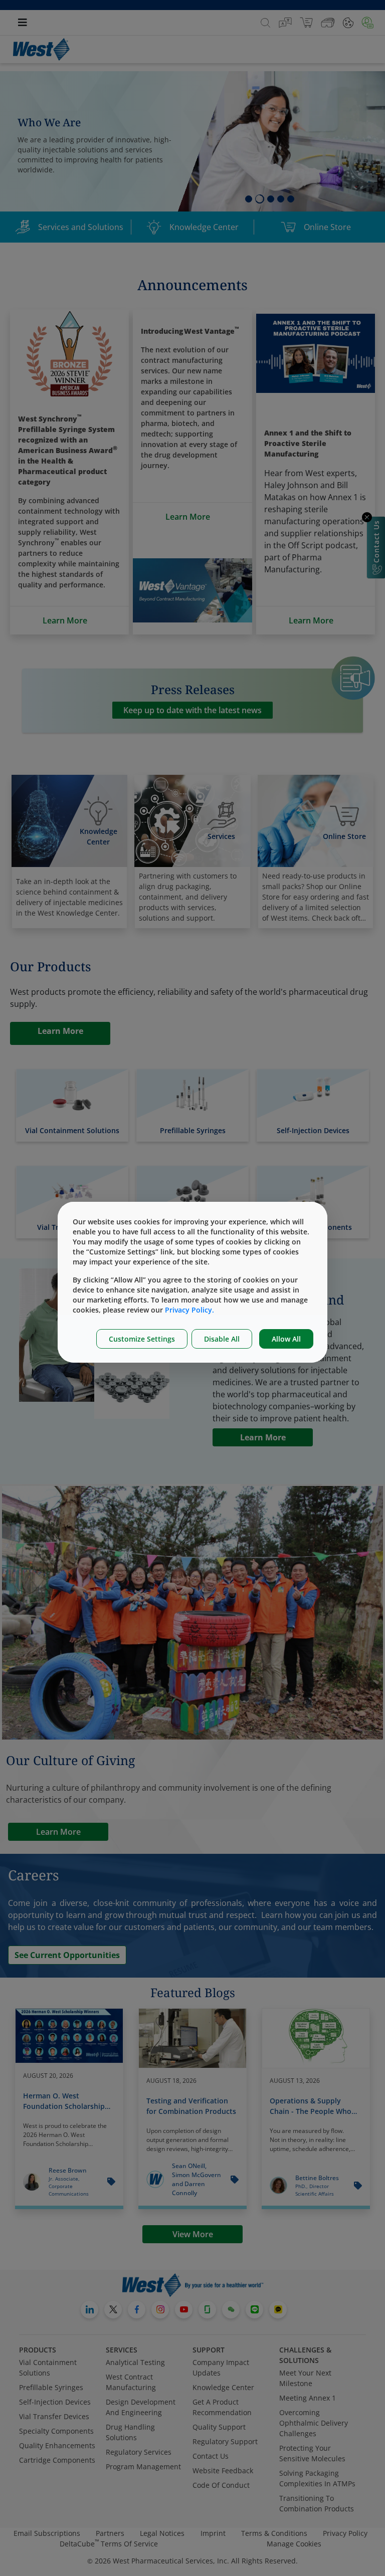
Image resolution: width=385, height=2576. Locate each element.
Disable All (222, 1339)
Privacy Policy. (189, 1310)
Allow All (286, 1339)
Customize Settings (142, 1339)
